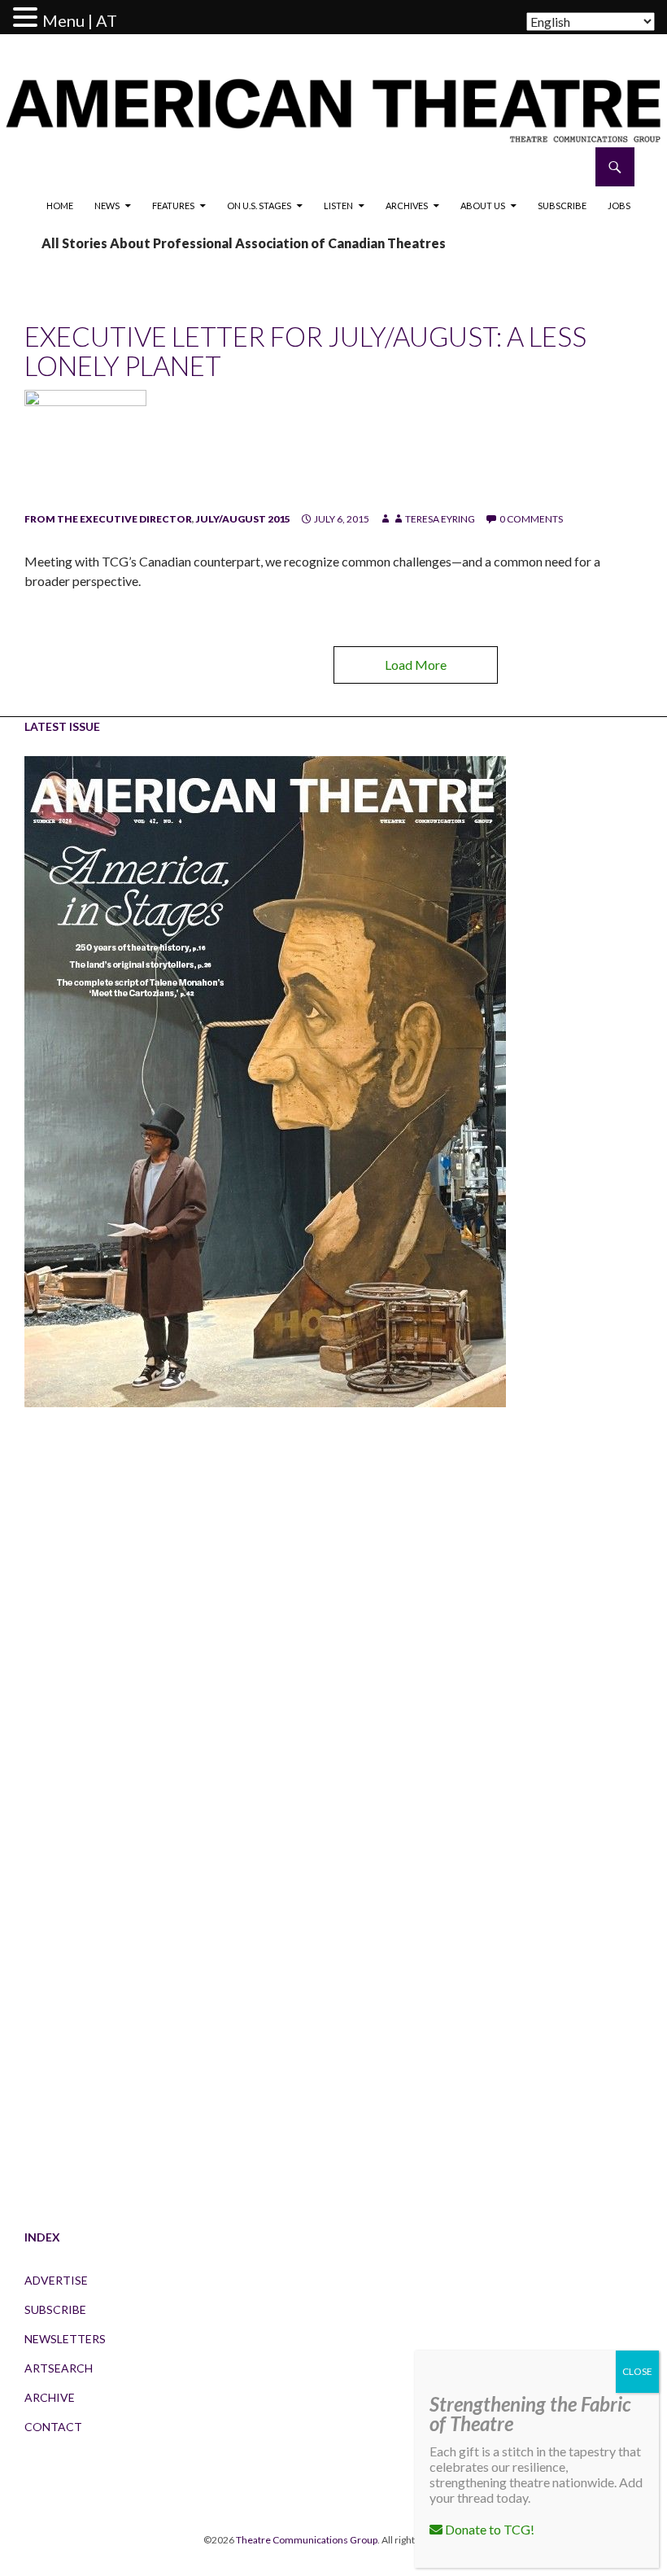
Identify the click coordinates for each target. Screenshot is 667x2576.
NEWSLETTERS (65, 2339)
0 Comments (531, 519)
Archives (407, 206)
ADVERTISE (56, 2280)
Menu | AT (80, 20)
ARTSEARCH (59, 2368)
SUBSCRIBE (55, 2309)
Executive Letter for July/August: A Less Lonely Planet (305, 351)
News (107, 206)
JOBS (619, 206)
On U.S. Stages (259, 206)
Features (173, 206)
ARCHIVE (50, 2397)
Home (60, 206)
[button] (28, 18)
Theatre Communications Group (307, 2540)
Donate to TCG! (488, 2529)
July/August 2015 (243, 519)
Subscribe (562, 206)
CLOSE (637, 2371)
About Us (483, 206)
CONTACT (53, 2427)
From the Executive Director (108, 519)
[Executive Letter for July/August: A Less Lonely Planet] (85, 450)
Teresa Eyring (440, 519)
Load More (416, 665)
